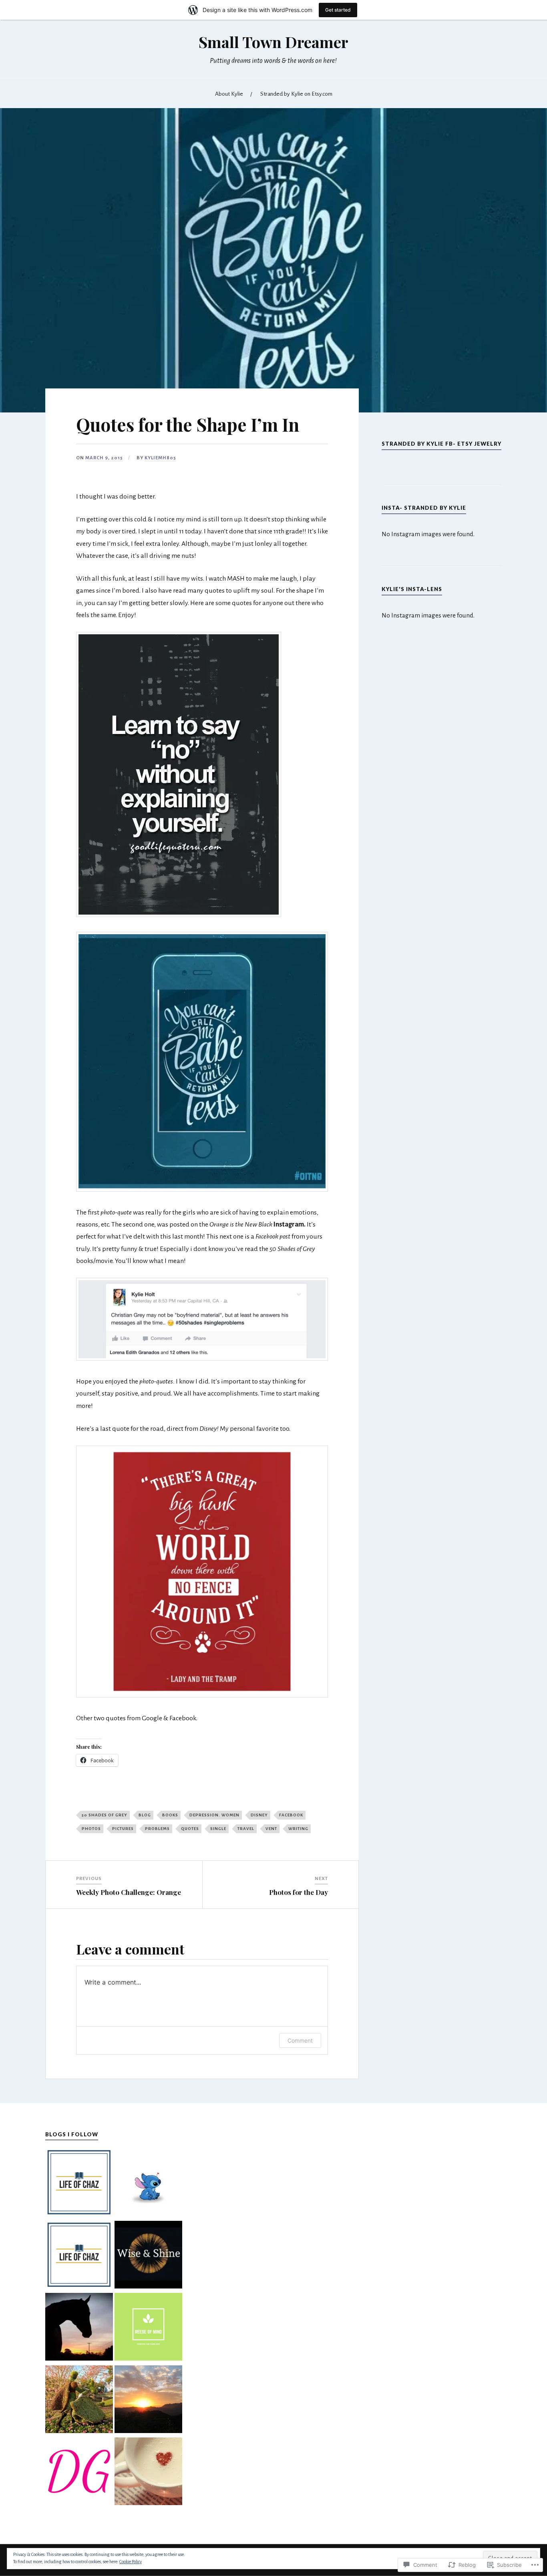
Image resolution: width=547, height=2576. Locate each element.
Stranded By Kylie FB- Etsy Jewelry (441, 444)
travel (246, 1829)
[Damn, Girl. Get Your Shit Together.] (79, 2473)
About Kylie (229, 94)
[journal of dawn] (148, 2401)
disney (259, 1815)
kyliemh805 (160, 458)
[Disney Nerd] (79, 2401)
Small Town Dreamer (273, 42)
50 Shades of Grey (105, 1815)
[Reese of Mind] (148, 2328)
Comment (300, 2040)
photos (91, 1829)
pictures (123, 1829)
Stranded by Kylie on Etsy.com (296, 94)
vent (271, 1829)
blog (145, 1815)
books (170, 1815)
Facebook (291, 1815)
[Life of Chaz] (79, 2184)
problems (157, 1829)
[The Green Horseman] (79, 2328)
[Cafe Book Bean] (148, 2473)
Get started (338, 10)
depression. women (214, 1815)
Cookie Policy (131, 2562)
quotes (190, 1829)
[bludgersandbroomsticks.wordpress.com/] (148, 2184)
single (218, 1829)
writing (298, 1829)
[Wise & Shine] (148, 2256)
